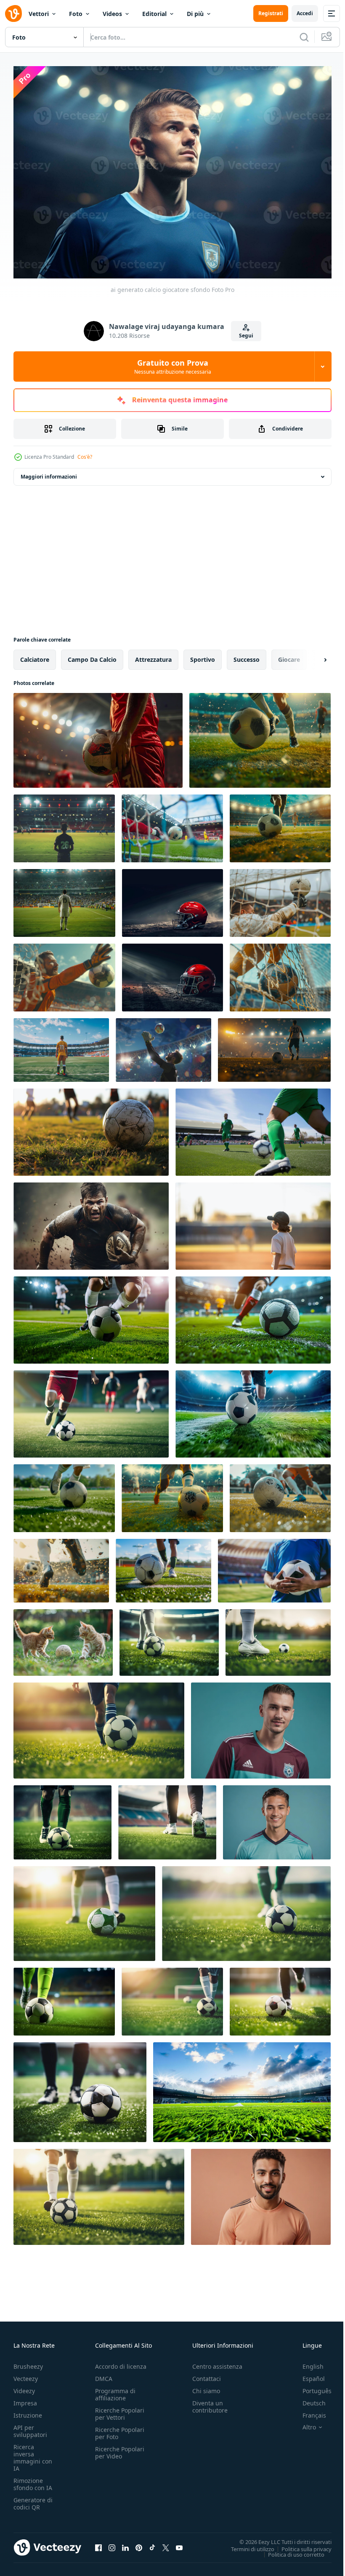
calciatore (35, 655)
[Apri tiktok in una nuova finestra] (152, 2543)
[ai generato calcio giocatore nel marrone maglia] (261, 1726)
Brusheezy (28, 2362)
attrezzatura (153, 655)
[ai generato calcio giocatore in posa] (277, 1818)
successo (247, 655)
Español (307, 2374)
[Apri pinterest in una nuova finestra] (139, 2543)
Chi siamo (206, 2387)
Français (308, 2411)
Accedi (305, 13)
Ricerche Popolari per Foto (120, 2429)
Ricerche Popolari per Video (120, 2448)
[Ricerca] (304, 37)
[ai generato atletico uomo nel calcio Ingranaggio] (261, 2193)
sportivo (203, 655)
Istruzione (28, 2411)
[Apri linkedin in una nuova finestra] (125, 2543)
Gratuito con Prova (173, 366)
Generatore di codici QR (33, 2499)
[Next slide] (312, 655)
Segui (246, 336)
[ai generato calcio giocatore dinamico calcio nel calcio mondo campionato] (253, 1410)
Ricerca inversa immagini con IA (33, 2453)
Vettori (39, 14)
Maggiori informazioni (49, 472)
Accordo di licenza (121, 2362)
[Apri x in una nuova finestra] (166, 2543)
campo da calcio (92, 655)
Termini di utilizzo (246, 2544)
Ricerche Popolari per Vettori (120, 2410)
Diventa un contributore (210, 2402)
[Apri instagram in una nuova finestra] (112, 2543)
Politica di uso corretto (290, 2550)
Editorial (154, 14)
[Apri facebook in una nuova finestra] (98, 2543)
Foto (76, 14)
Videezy (24, 2387)
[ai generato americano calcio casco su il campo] (172, 899)
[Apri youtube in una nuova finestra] (179, 2543)
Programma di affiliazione (115, 2390)
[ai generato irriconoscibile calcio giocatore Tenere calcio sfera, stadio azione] (98, 736)
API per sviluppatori (30, 2427)
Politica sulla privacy (300, 2544)
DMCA (104, 2374)
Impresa (25, 2399)
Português (311, 2387)
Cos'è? (85, 457)
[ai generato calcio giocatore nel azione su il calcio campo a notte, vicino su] (99, 1726)
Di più (195, 14)
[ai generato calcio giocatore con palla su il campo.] (169, 1638)
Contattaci (207, 2374)
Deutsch (308, 2399)
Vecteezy (26, 2374)
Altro (303, 2423)
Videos (112, 14)
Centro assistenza (217, 2362)
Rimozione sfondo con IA (33, 2480)
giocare (289, 655)
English (307, 2362)
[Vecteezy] (13, 13)
